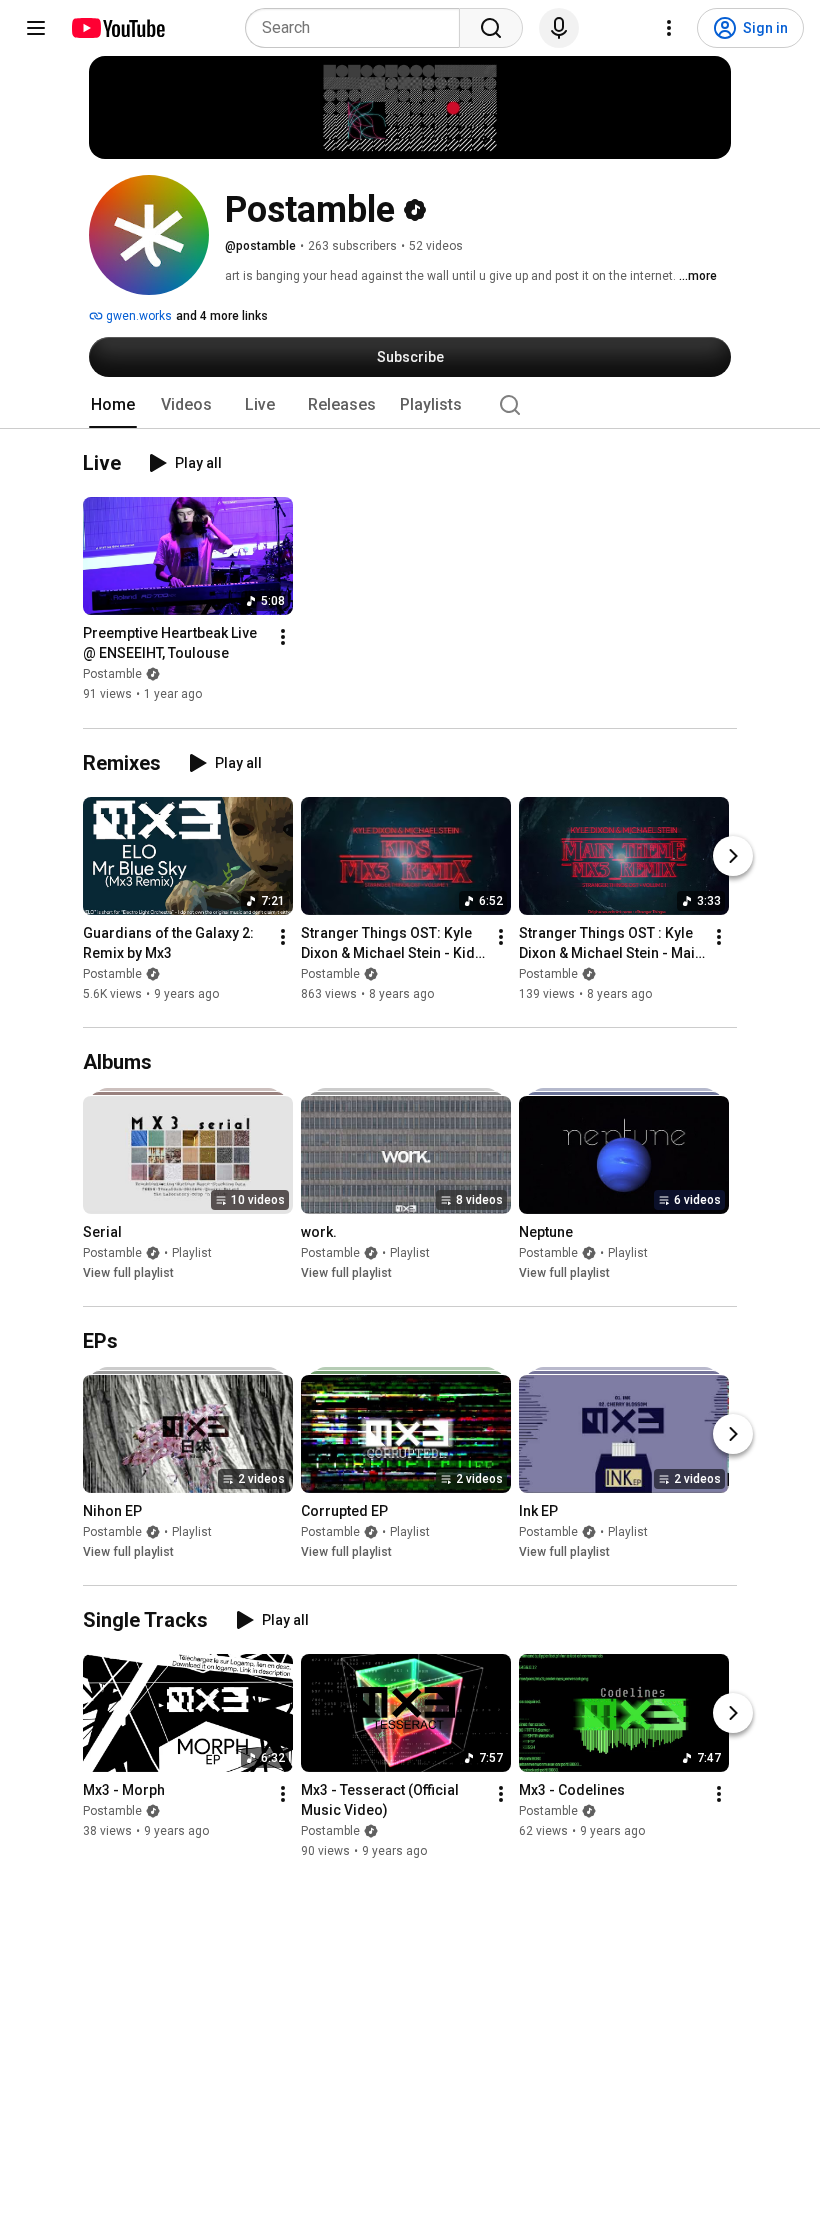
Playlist (192, 1253)
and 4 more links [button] (222, 316)
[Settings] (669, 28)
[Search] (491, 28)
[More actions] (283, 638)
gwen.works (137, 316)
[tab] (113, 405)
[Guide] (36, 28)
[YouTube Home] (117, 28)
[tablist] (410, 405)
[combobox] (358, 28)
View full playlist (128, 1273)
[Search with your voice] (559, 28)
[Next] (733, 856)
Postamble (112, 675)
